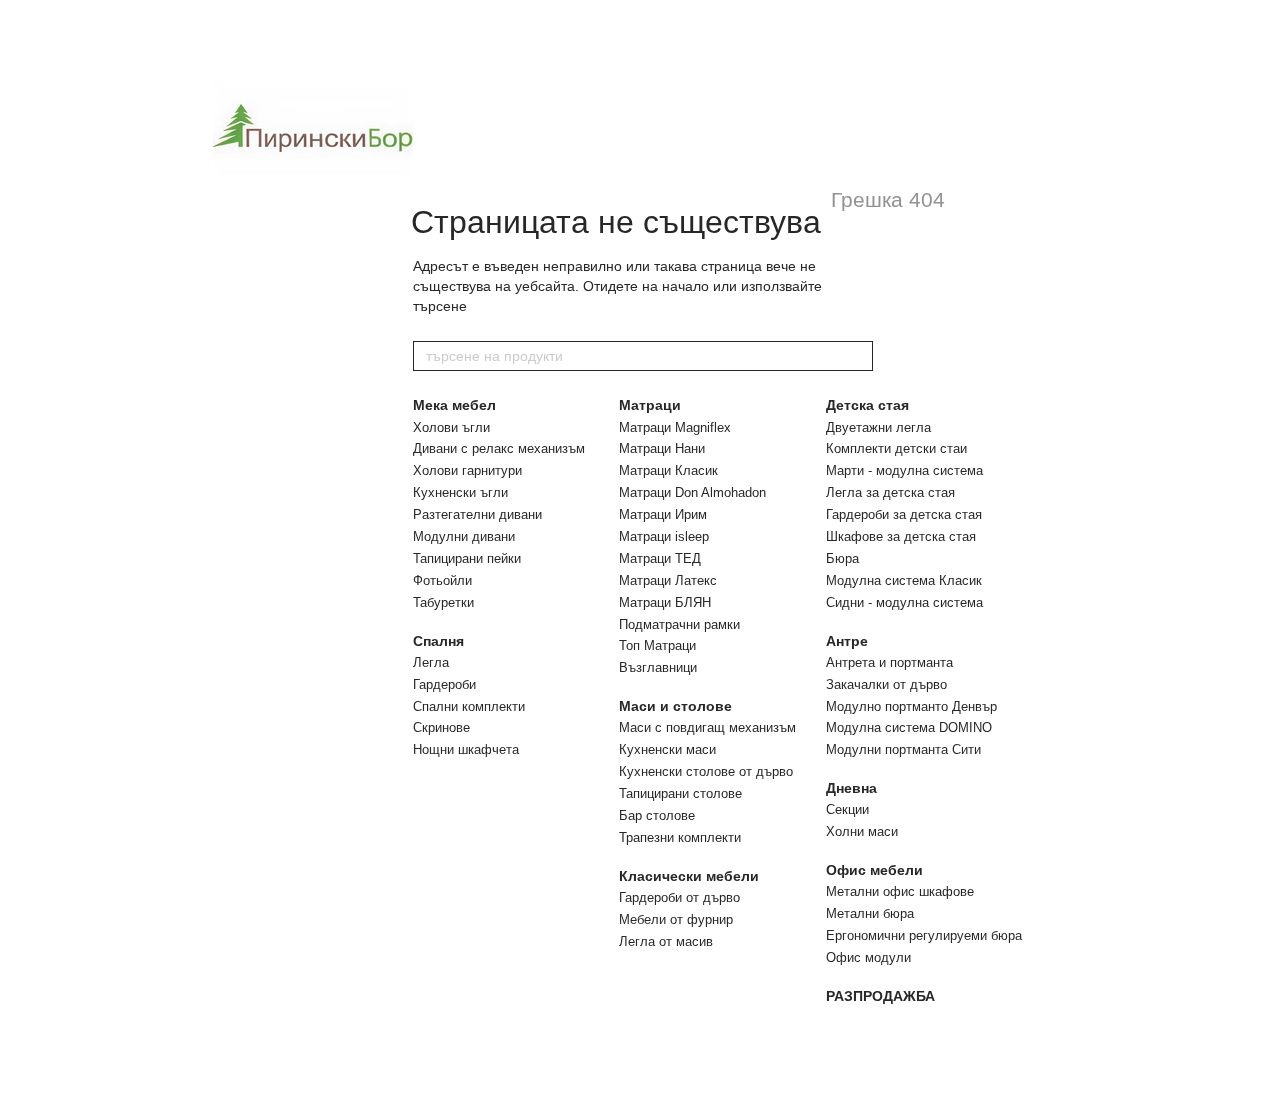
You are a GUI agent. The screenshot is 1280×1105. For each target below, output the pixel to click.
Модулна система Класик (904, 580)
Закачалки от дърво (886, 684)
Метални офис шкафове (900, 891)
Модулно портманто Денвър (911, 706)
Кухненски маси (667, 749)
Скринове (441, 727)
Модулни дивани (464, 536)
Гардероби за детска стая (904, 514)
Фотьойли (442, 580)
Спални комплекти (469, 706)
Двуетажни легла (878, 427)
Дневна (851, 788)
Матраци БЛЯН (665, 602)
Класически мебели (689, 876)
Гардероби (444, 684)
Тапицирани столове (680, 793)
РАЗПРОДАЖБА (880, 996)
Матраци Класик (668, 470)
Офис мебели (874, 870)
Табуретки (443, 602)
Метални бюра (870, 913)
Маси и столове (675, 706)
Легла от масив (666, 941)
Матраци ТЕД (660, 558)
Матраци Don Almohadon (692, 492)
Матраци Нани (662, 448)
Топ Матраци (657, 645)
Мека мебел (454, 405)
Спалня (438, 641)
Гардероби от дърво (679, 897)
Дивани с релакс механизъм (499, 448)
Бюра (842, 558)
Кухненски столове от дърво (706, 771)
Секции (847, 809)
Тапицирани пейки (467, 558)
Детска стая (867, 405)
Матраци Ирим (663, 514)
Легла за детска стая (890, 492)
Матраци (650, 405)
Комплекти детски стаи (896, 448)
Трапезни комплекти (680, 837)
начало (685, 286)
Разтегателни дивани (477, 514)
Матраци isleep (664, 536)
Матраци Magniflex (675, 427)
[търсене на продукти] (857, 356)
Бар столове (657, 815)
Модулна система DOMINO (909, 727)
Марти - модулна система (904, 470)
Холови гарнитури (467, 470)
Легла (431, 662)
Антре (847, 641)
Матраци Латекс (668, 580)
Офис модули (868, 957)
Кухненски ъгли (460, 492)
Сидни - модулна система (904, 602)
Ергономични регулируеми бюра (924, 935)
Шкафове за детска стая (901, 536)
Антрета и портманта (889, 662)
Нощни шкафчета (466, 749)
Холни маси (862, 831)
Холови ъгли (451, 427)
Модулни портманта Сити (903, 749)
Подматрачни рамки (679, 624)
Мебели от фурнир (676, 919)
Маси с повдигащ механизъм (707, 727)
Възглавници (658, 667)
